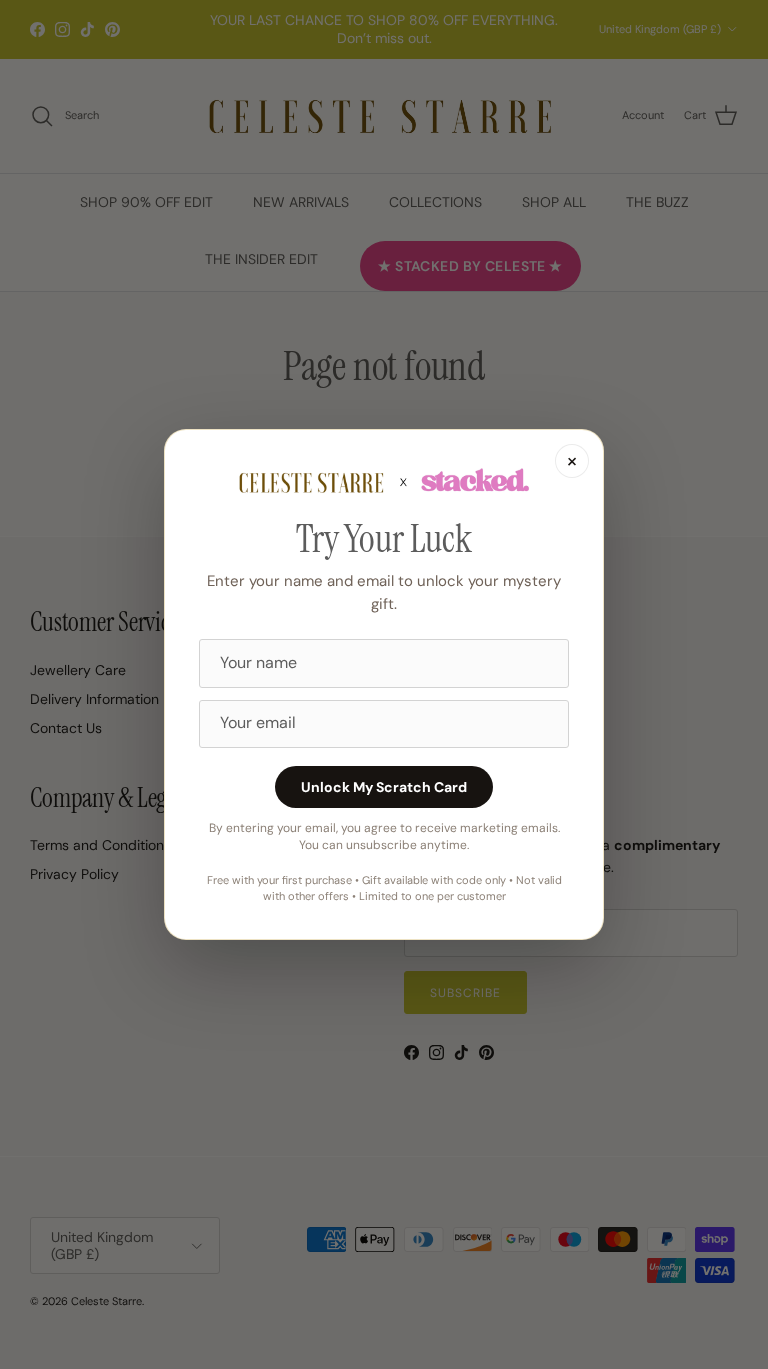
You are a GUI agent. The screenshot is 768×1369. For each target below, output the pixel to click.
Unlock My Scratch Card (384, 787)
